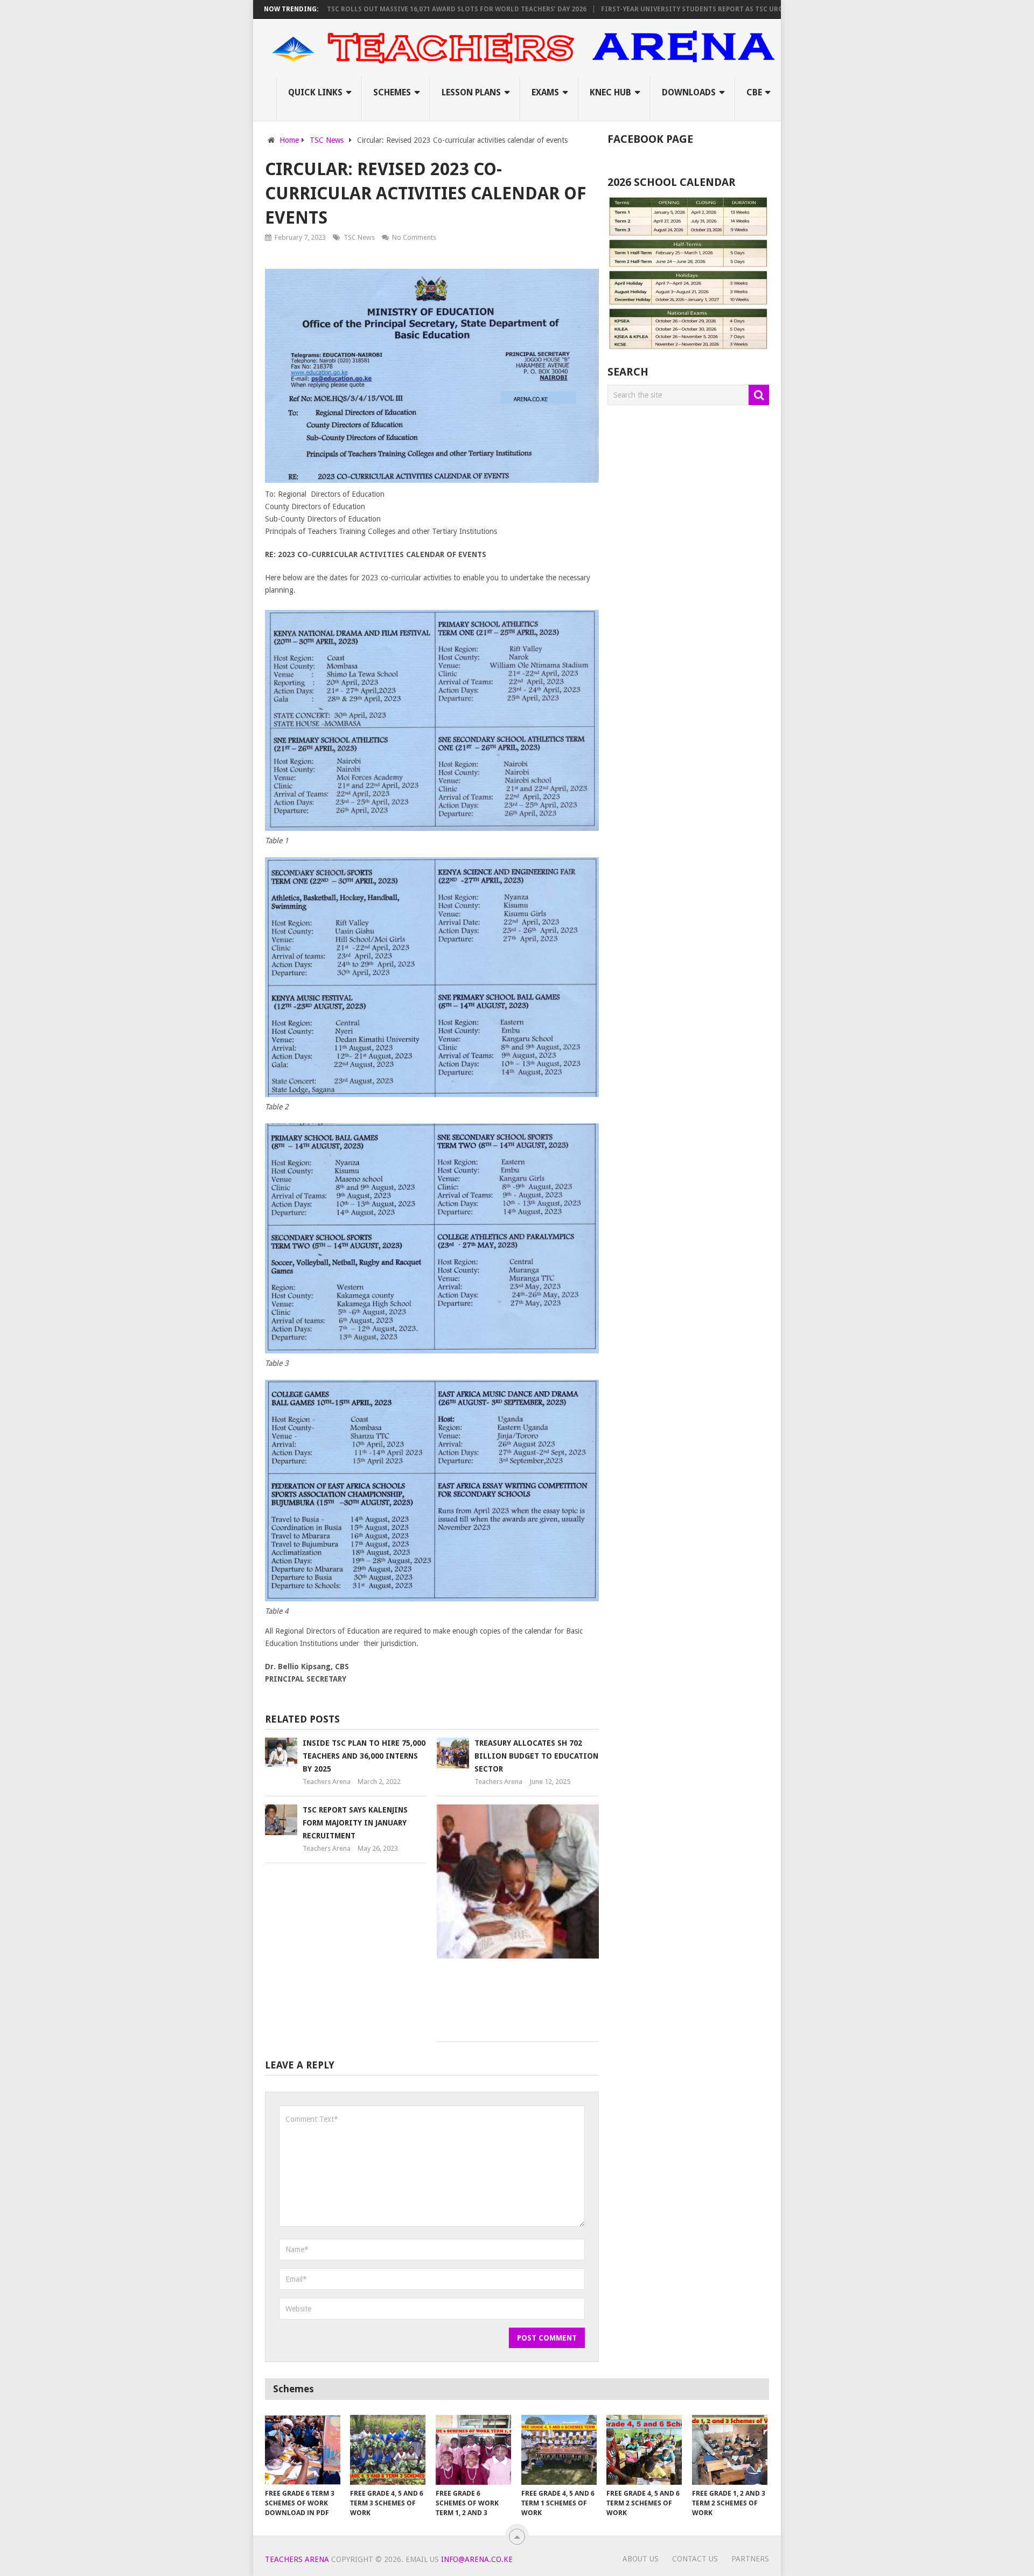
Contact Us (695, 2559)
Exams (545, 92)
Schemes (392, 92)
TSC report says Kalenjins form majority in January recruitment (355, 1823)
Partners (750, 2559)
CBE (754, 92)
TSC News (359, 237)
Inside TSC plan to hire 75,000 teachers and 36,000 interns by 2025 (364, 1756)
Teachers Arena (327, 1782)
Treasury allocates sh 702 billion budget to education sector (536, 1756)
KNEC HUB (610, 92)
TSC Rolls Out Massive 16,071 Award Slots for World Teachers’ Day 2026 (383, 9)
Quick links (315, 92)
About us (641, 2559)
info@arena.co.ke (477, 2559)
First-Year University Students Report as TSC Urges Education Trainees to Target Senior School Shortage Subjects (742, 9)
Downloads (689, 92)
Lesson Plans (471, 92)
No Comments (414, 237)
